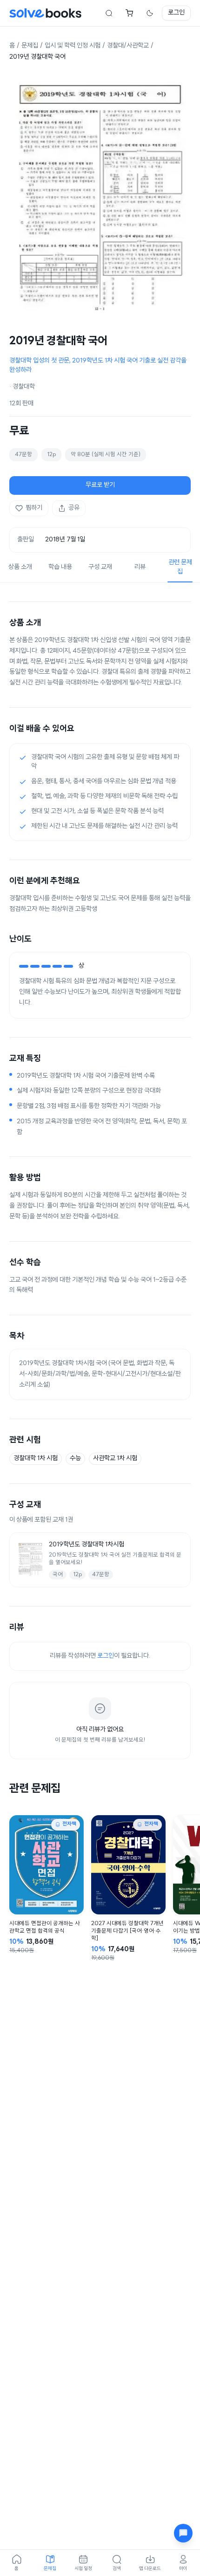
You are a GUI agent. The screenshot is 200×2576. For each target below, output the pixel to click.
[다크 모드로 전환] (150, 13)
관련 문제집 (180, 567)
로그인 (176, 13)
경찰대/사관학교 (128, 46)
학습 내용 (60, 567)
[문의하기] (183, 2533)
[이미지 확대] (100, 194)
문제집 (30, 46)
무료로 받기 (100, 485)
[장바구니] (129, 13)
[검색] (109, 13)
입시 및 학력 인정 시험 (73, 46)
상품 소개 (20, 567)
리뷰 (140, 567)
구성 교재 (100, 567)
